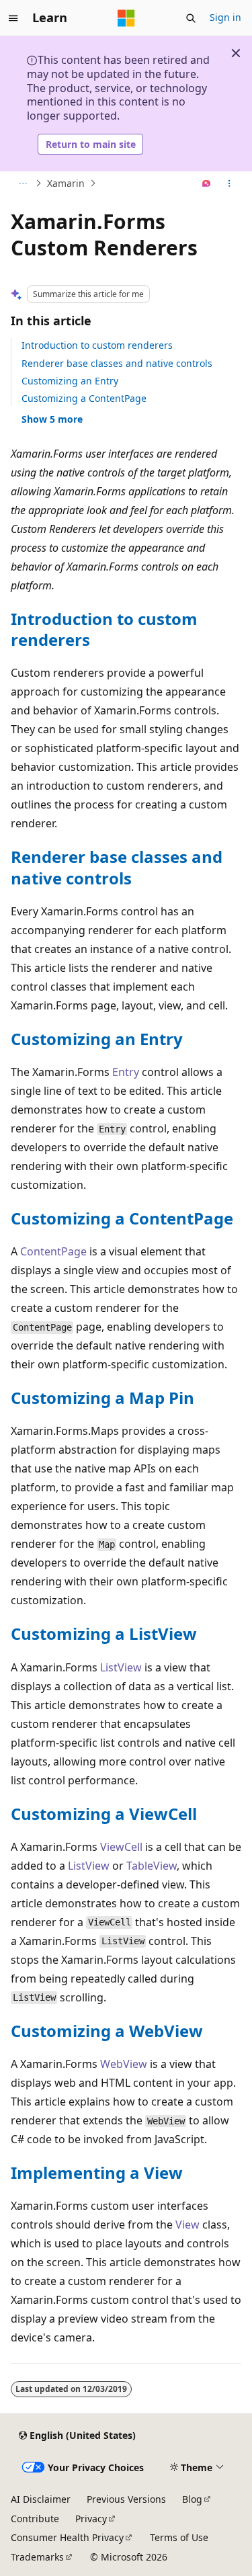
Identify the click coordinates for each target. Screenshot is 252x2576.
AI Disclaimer (41, 2499)
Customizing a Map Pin (102, 1398)
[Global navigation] (13, 18)
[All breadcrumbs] (23, 183)
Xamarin (66, 183)
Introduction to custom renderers (97, 345)
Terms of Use (179, 2537)
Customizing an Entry (70, 381)
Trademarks (37, 2557)
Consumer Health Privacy (67, 2537)
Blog (192, 2499)
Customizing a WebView (107, 2031)
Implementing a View (97, 2172)
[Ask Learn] (207, 183)
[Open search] (191, 18)
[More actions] (229, 183)
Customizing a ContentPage (84, 398)
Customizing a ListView (104, 1633)
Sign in (225, 17)
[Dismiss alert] (236, 53)
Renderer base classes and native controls (117, 363)
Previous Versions (126, 2499)
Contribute (35, 2519)
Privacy (91, 2519)
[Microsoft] (126, 18)
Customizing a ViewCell (104, 1814)
